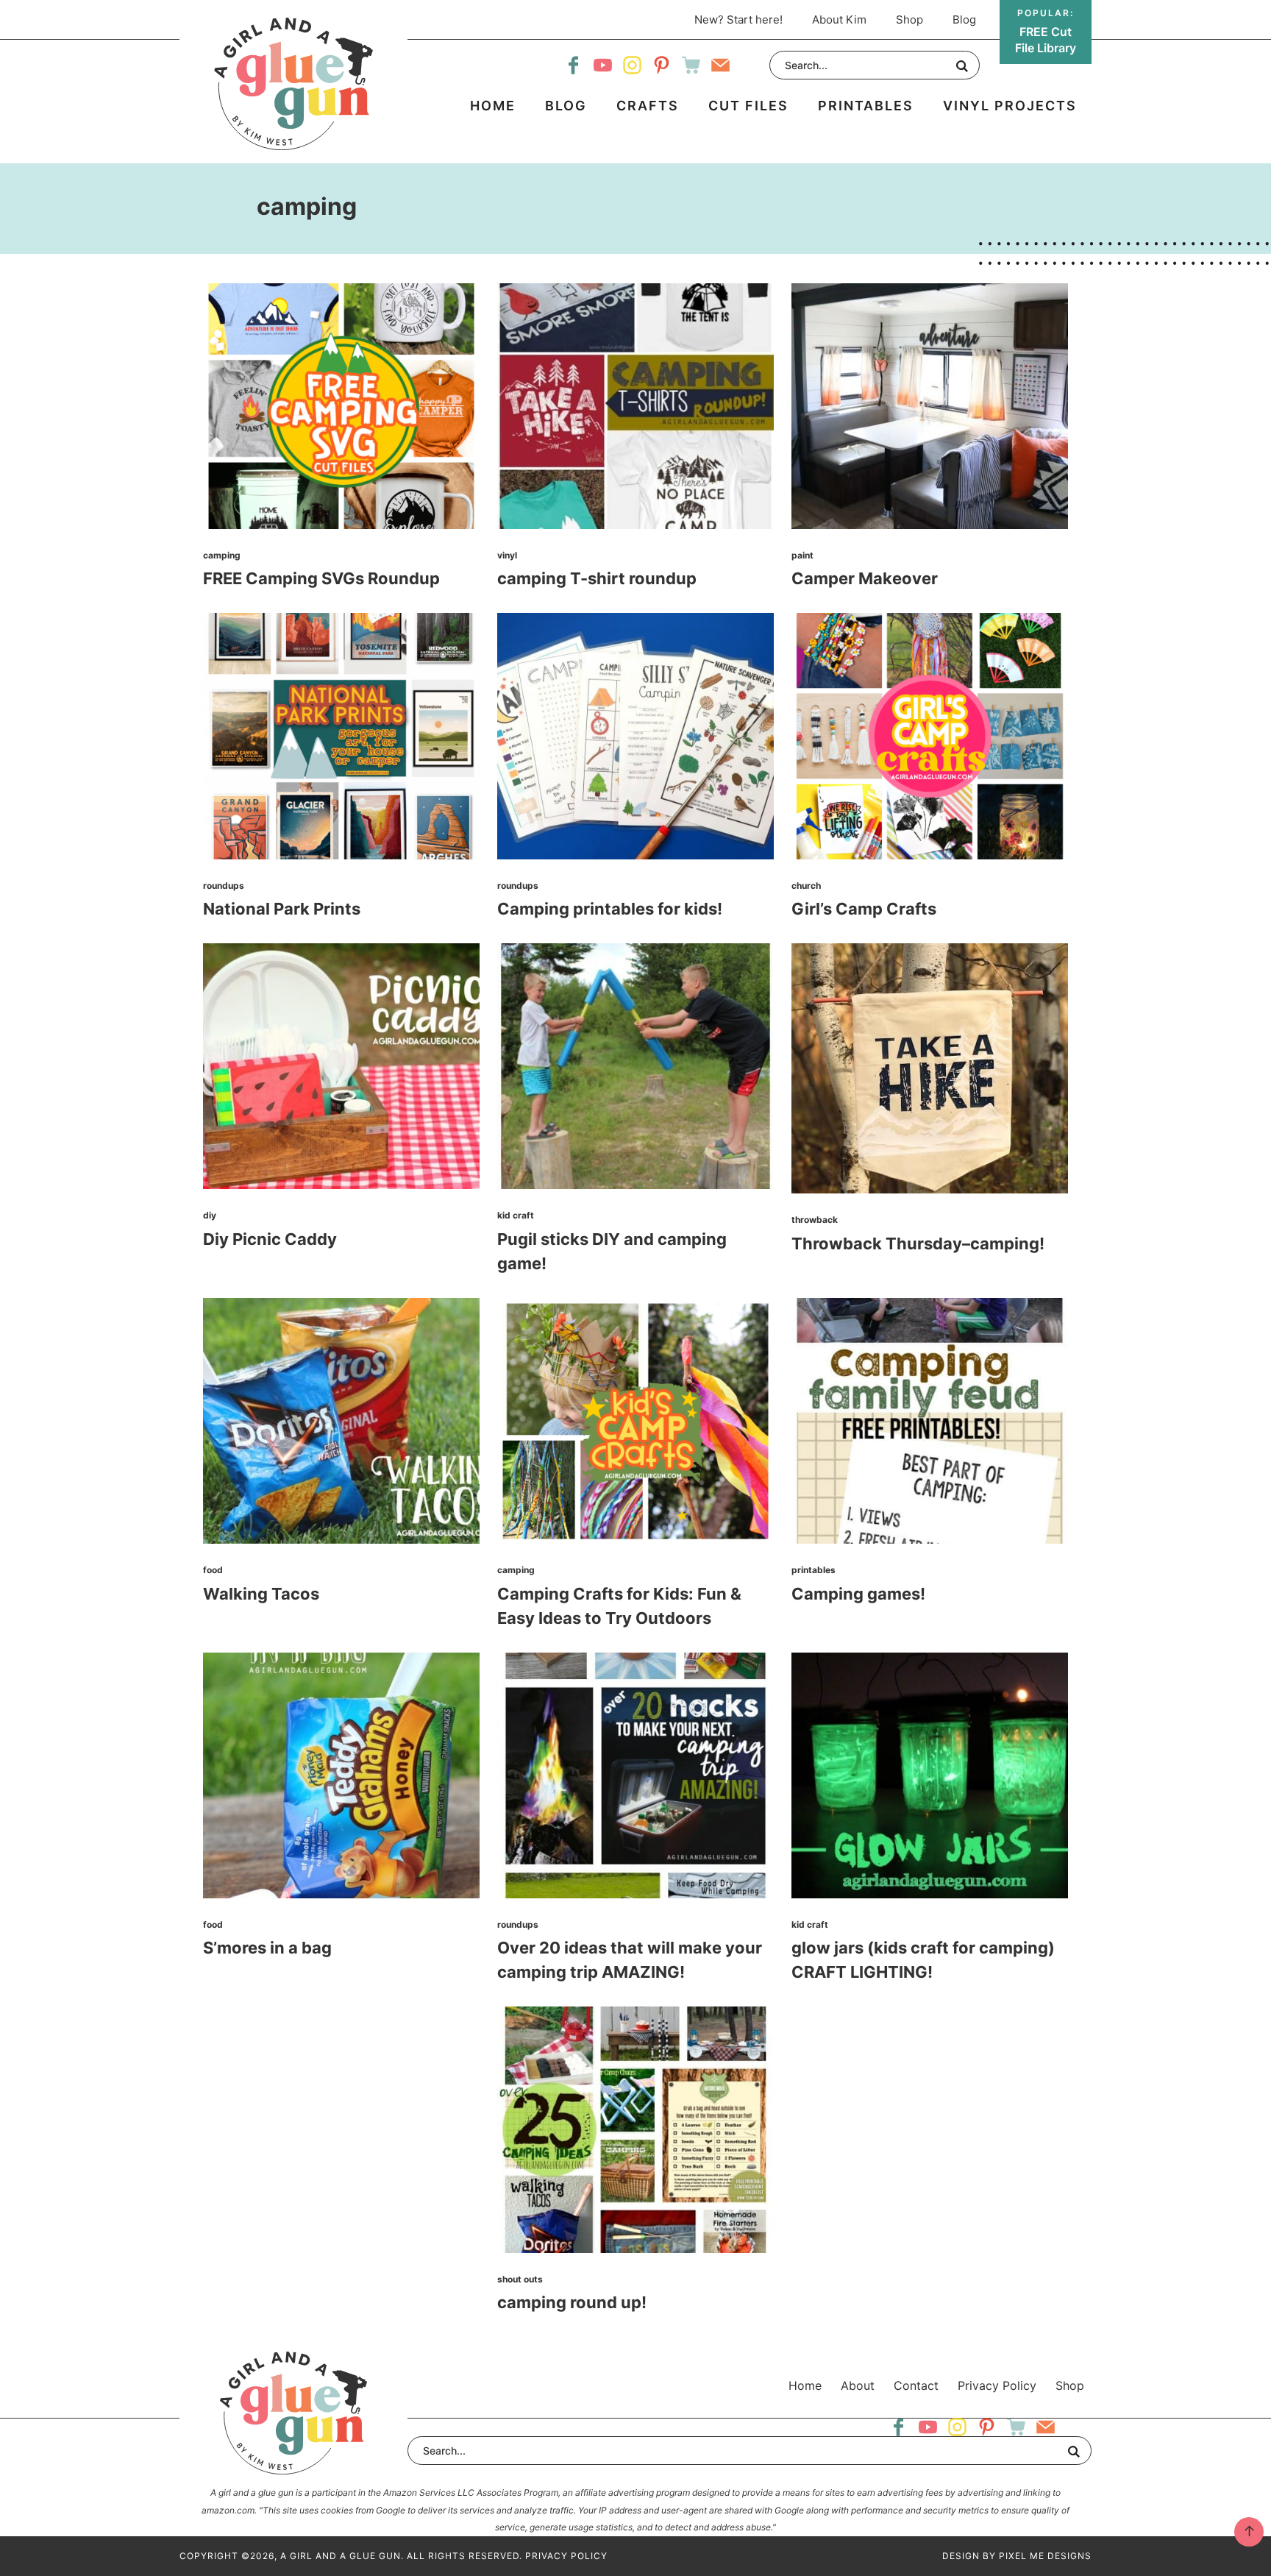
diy (210, 1215)
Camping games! (858, 1594)
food (213, 1570)
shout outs (520, 2279)
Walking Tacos (261, 1594)
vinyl (507, 555)
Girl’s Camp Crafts (864, 909)
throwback (815, 1220)
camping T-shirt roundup (597, 578)
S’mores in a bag (267, 1948)
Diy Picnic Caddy (270, 1239)
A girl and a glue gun (293, 84)
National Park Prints (282, 909)
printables (813, 1570)
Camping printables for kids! (610, 909)
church (806, 886)
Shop (1070, 2385)
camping (222, 555)
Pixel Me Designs (1045, 2556)
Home (805, 2385)
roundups (224, 886)
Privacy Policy (997, 2385)
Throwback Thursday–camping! (918, 1243)
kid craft (516, 1215)
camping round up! (572, 2302)
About (858, 2385)
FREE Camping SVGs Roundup (321, 578)
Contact (916, 2385)
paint (802, 555)
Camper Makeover (865, 578)
